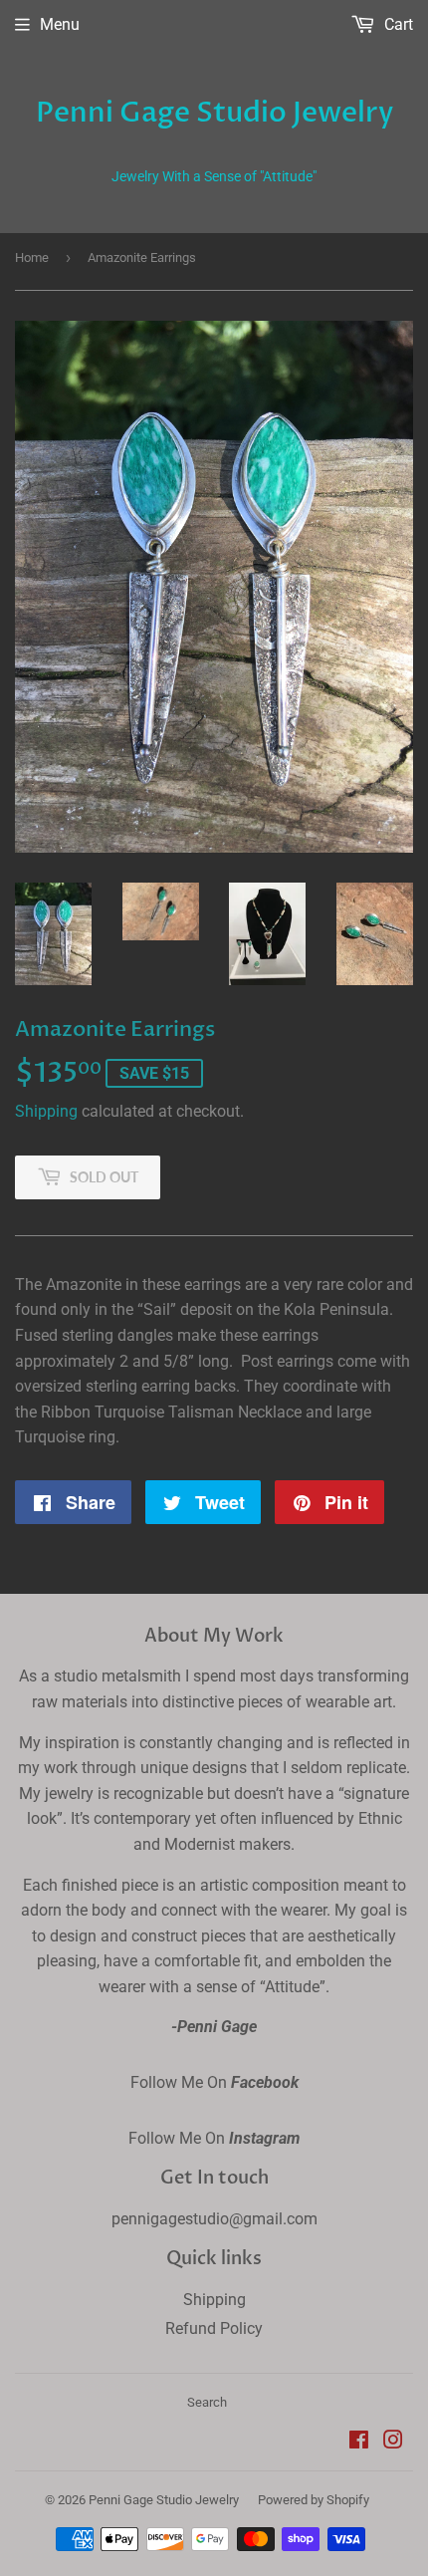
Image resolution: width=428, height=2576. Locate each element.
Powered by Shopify (314, 2500)
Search (207, 2402)
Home (32, 258)
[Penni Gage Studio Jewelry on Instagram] (393, 2442)
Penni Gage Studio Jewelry (214, 113)
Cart (397, 24)
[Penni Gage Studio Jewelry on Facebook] (359, 2442)
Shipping (46, 1111)
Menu (60, 24)
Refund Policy (214, 2328)
